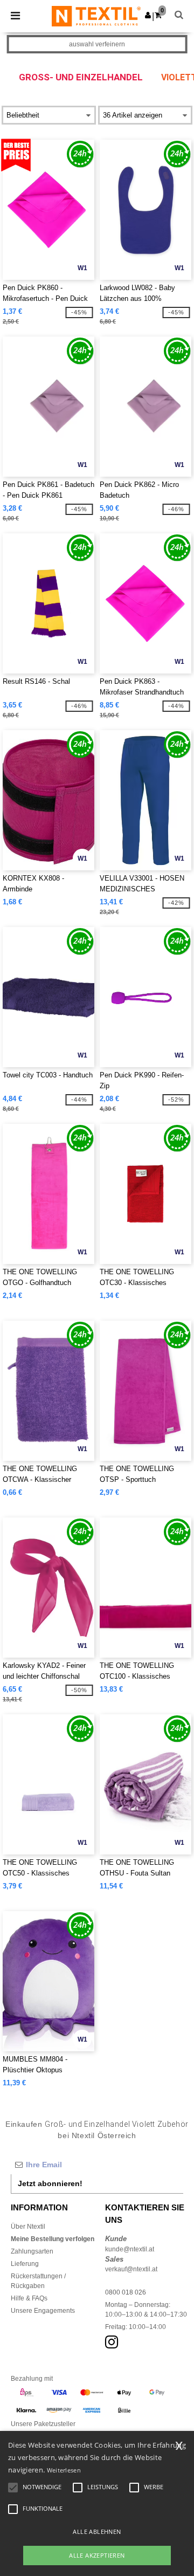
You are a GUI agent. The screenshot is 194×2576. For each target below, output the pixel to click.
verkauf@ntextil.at (131, 2269)
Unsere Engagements (43, 2311)
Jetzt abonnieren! (50, 2183)
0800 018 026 (126, 2292)
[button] (148, 15)
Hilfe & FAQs (29, 2298)
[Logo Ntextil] (96, 16)
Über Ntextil (28, 2227)
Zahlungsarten (32, 2251)
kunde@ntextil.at (130, 2249)
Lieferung (25, 2264)
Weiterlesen (64, 2470)
